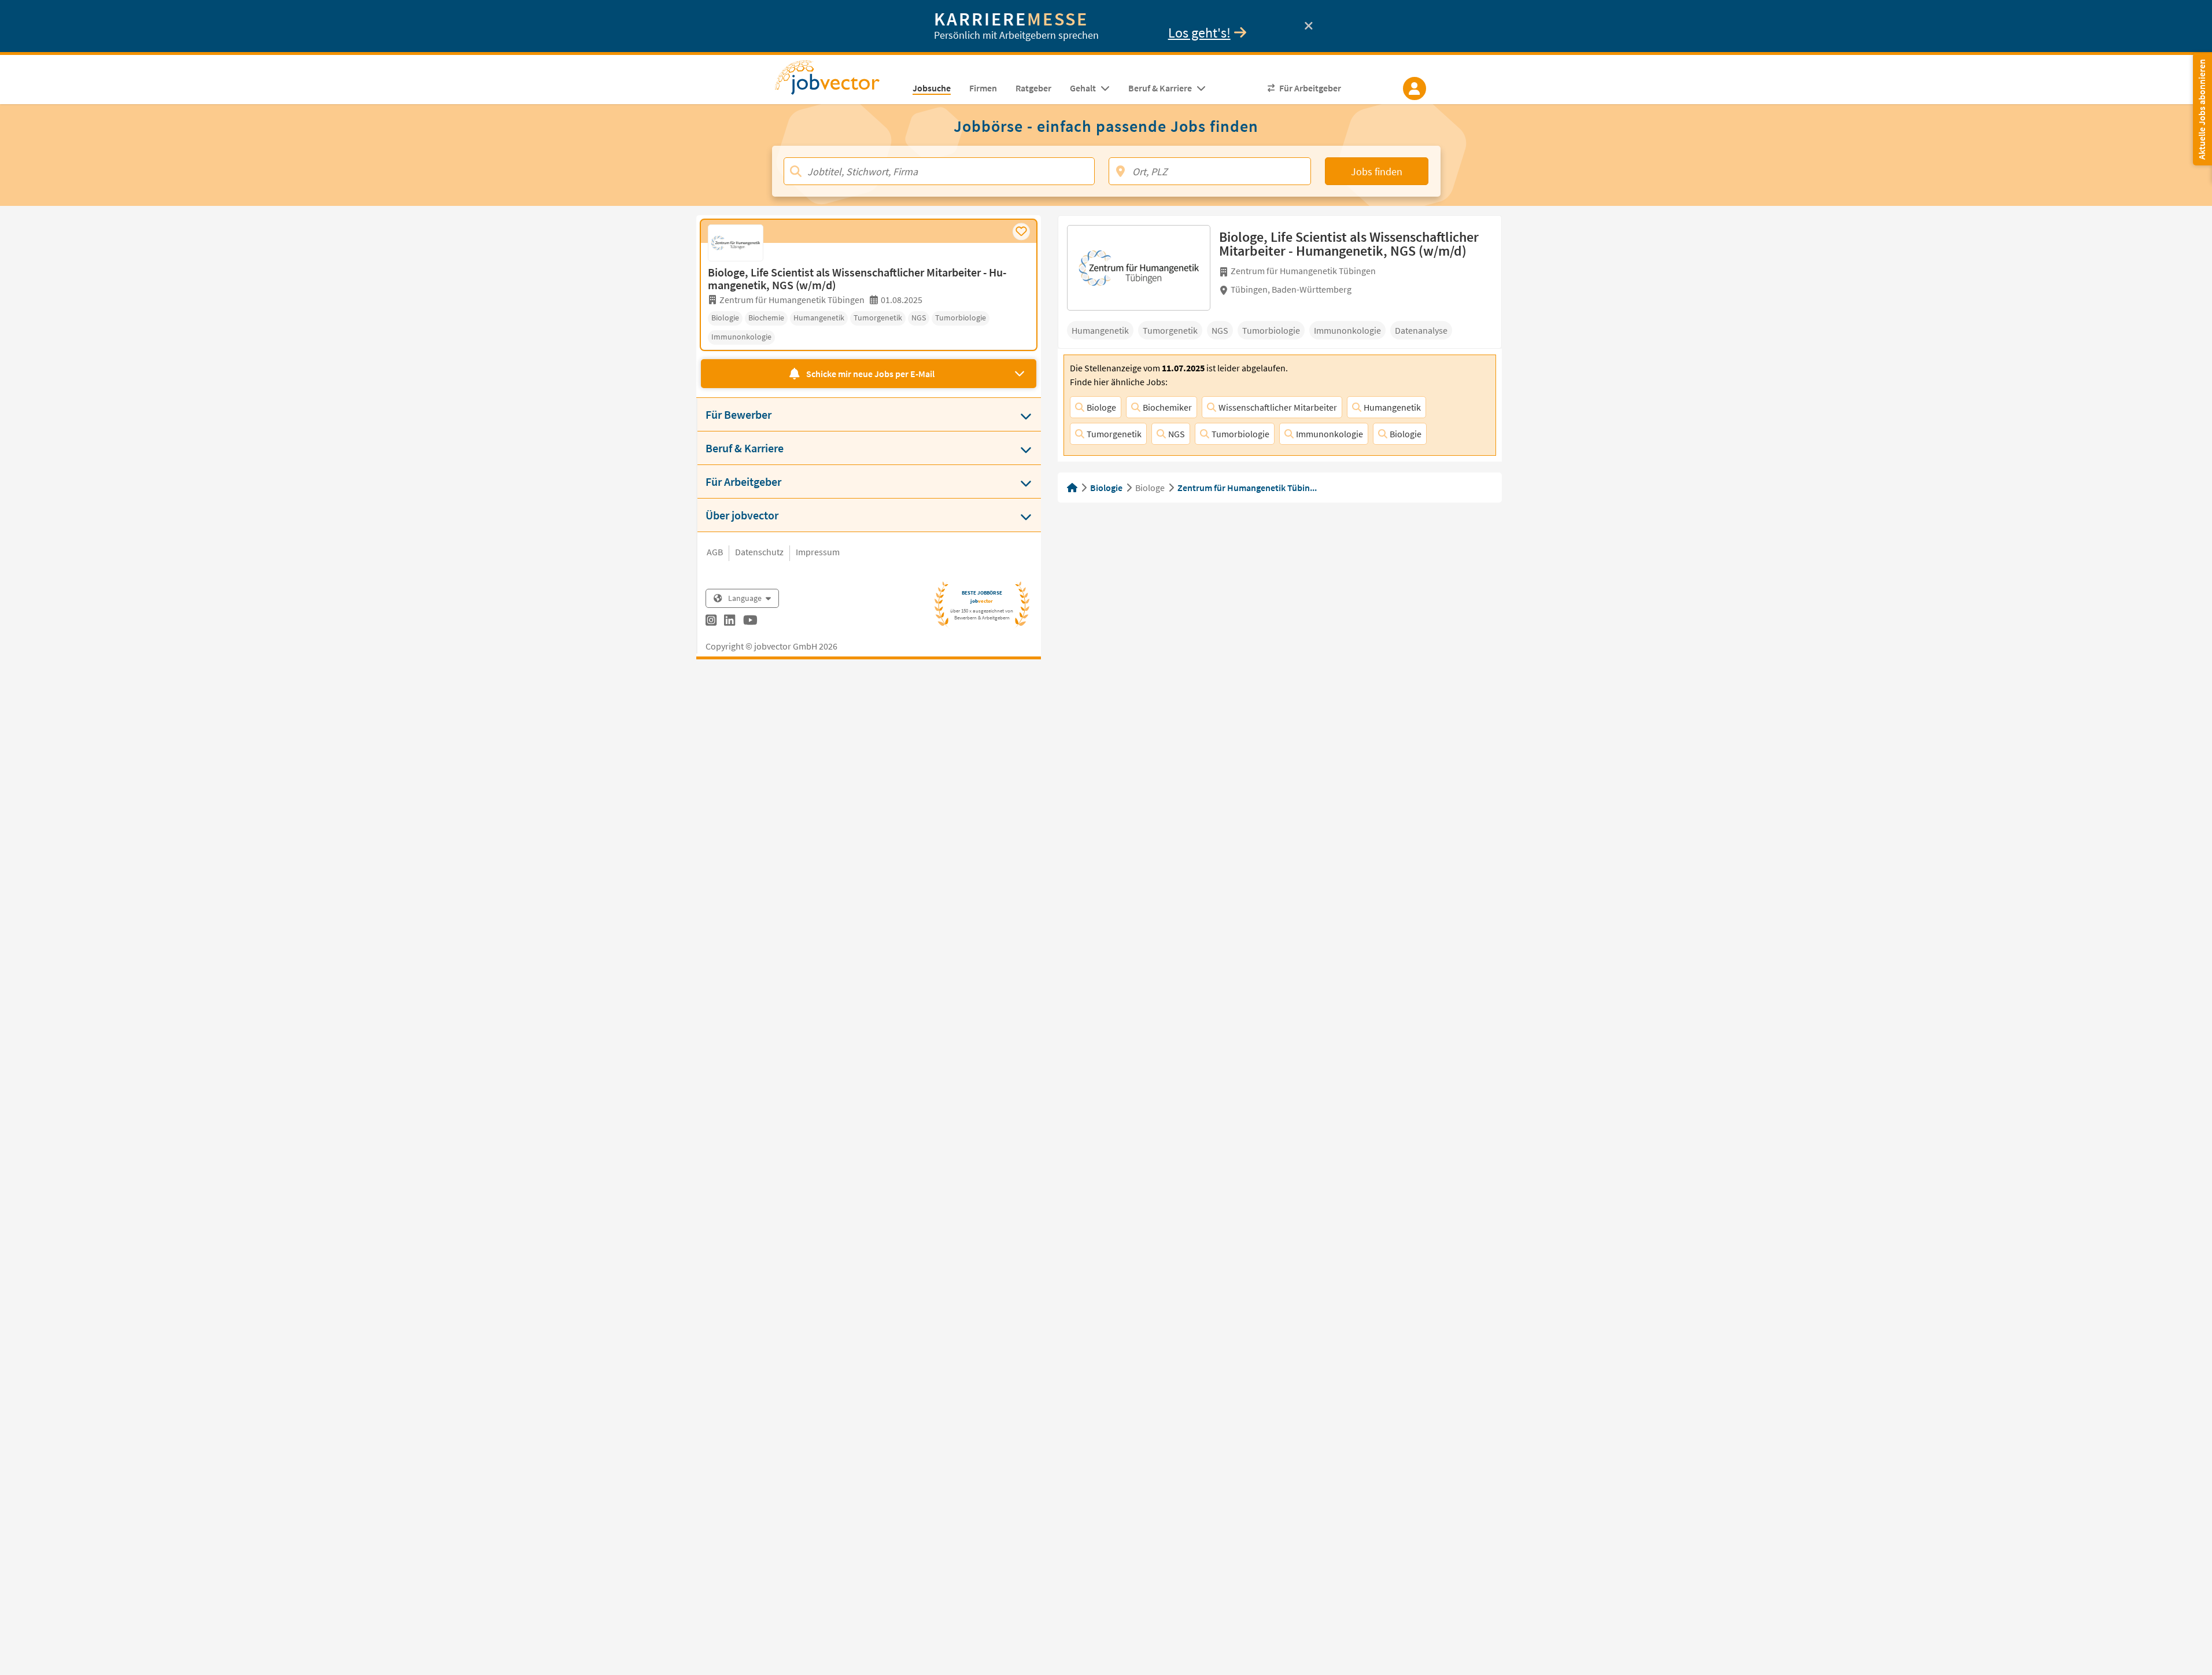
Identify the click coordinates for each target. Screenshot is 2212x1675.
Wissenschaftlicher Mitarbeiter (1278, 407)
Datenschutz (759, 552)
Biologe (1101, 407)
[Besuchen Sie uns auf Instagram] (711, 622)
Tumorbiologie (1240, 434)
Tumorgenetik (1114, 434)
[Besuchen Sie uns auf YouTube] (750, 622)
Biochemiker (1167, 407)
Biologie (1406, 434)
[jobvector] (839, 81)
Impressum (818, 552)
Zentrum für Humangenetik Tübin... (1247, 488)
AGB (715, 552)
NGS (1177, 434)
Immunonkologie (1330, 434)
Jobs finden (1377, 171)
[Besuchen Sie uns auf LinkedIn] (730, 622)
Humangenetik (1392, 407)
